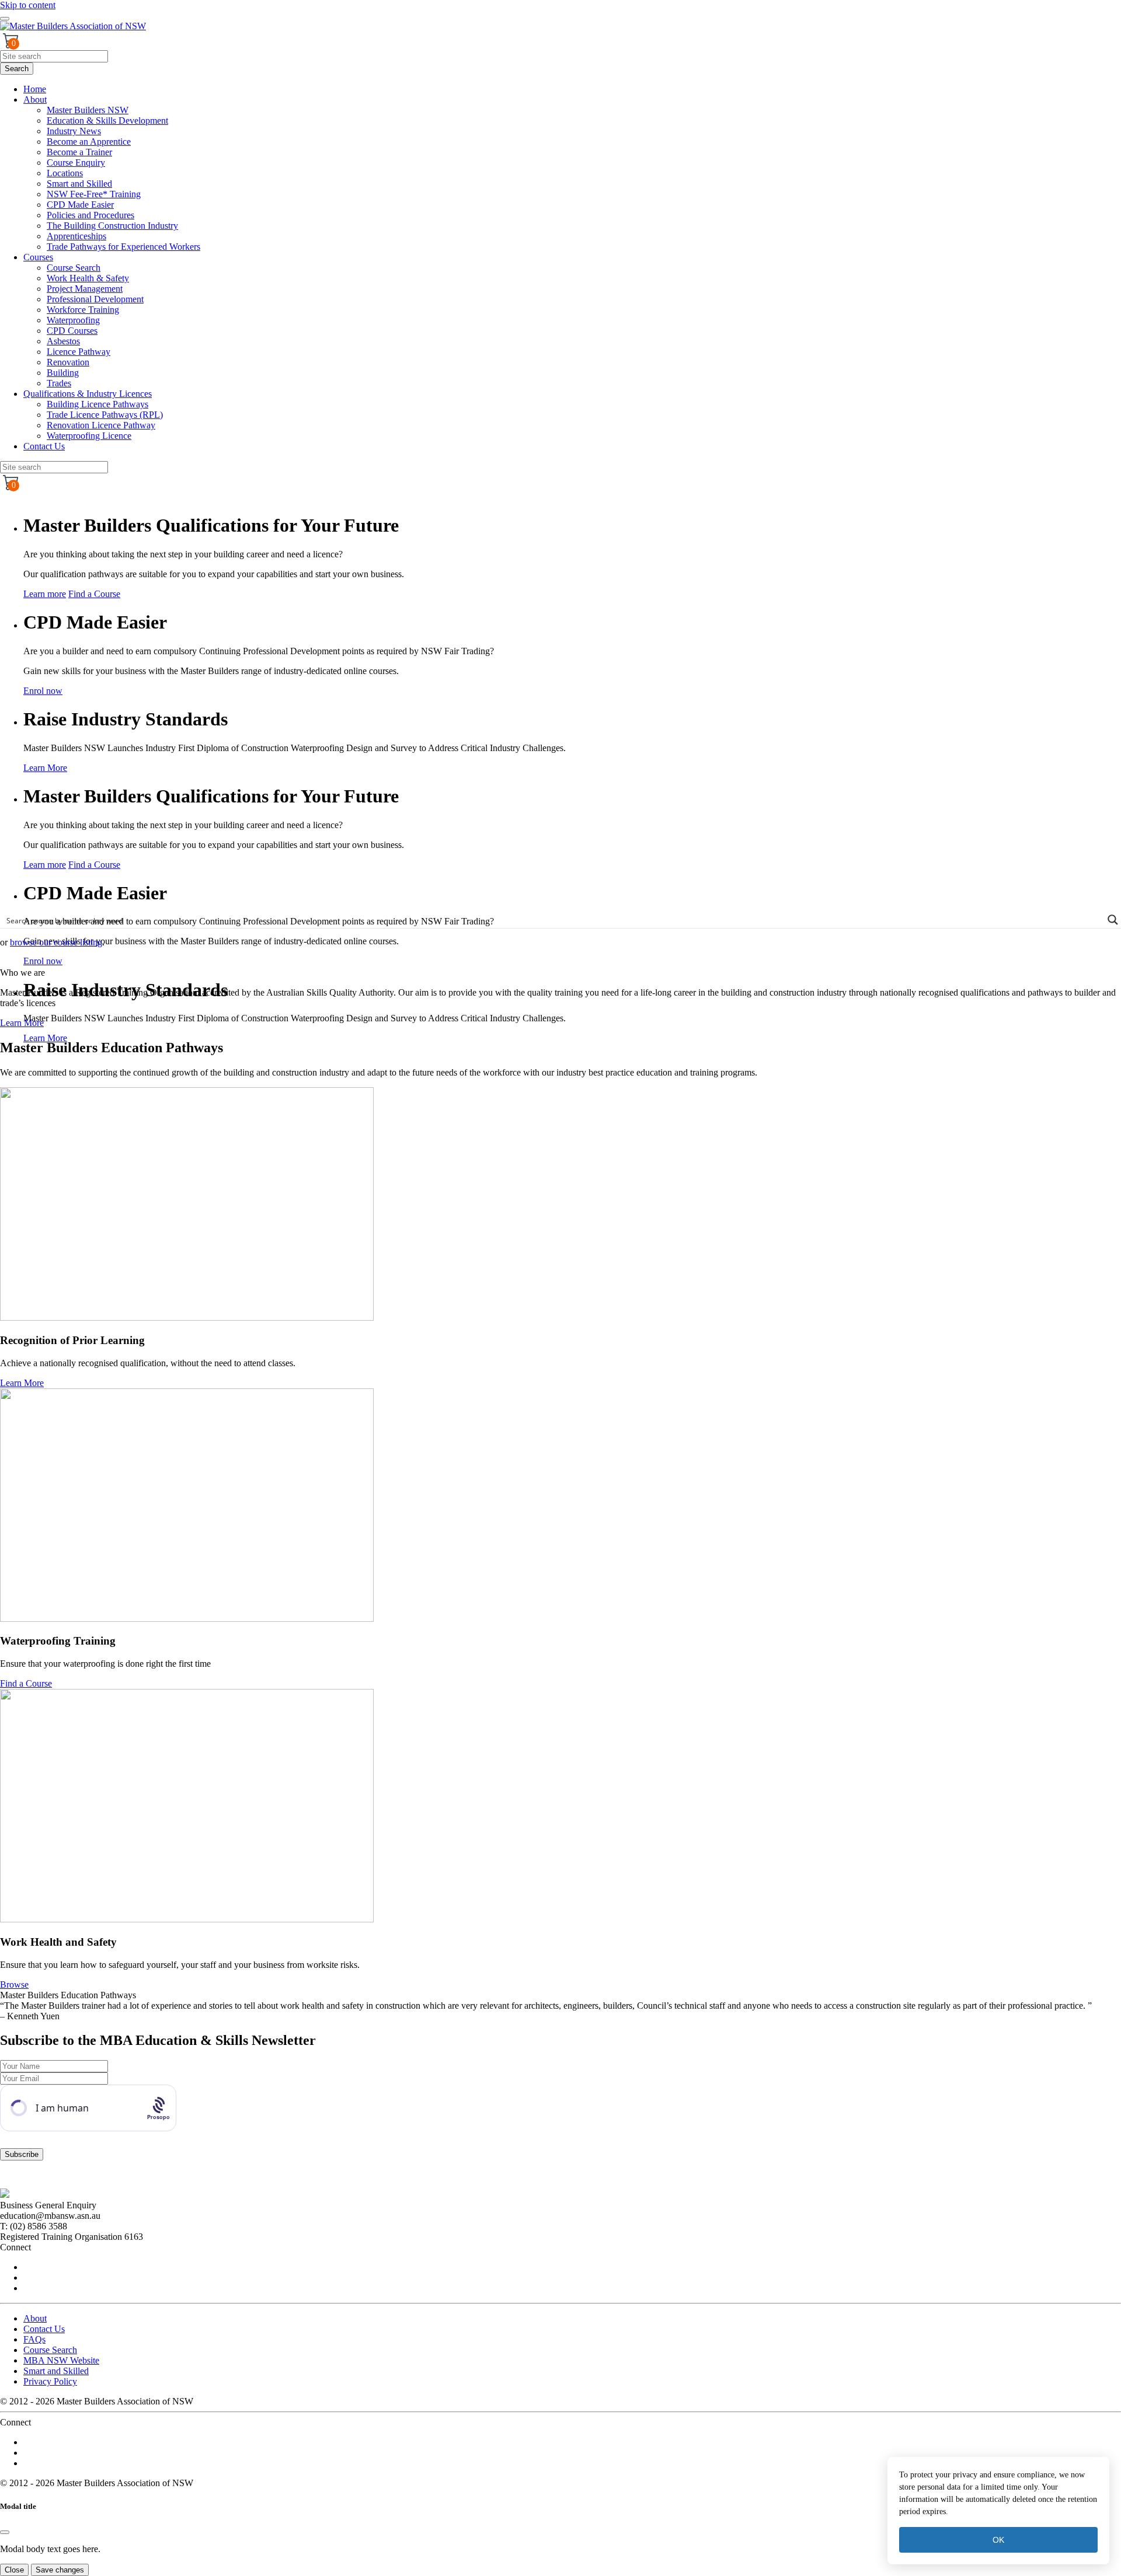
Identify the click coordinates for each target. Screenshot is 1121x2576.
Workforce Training (83, 310)
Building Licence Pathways (98, 404)
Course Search (74, 268)
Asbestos (63, 341)
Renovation (68, 362)
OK (998, 2540)
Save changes (60, 2570)
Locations (65, 173)
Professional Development (95, 299)
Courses (38, 257)
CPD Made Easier (80, 205)
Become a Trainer (79, 152)
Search (17, 69)
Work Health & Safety (88, 278)
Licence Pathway (79, 352)
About (35, 100)
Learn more (45, 594)
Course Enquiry (76, 163)
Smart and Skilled (79, 184)
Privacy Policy (50, 2381)
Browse (14, 1985)
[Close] (5, 2532)
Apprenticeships (76, 236)
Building (63, 373)
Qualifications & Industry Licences (88, 394)
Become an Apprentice (89, 142)
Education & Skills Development (107, 121)
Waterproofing (73, 320)
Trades (59, 383)
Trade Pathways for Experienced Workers (123, 247)
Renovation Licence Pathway (101, 425)
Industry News (74, 131)
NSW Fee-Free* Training (94, 194)
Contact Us (44, 446)
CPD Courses (72, 331)
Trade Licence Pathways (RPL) (105, 415)
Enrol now (43, 691)
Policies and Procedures (90, 215)
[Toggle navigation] (5, 19)
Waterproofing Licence (89, 436)
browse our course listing (56, 942)
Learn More (45, 768)
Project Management (85, 289)
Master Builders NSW (88, 110)
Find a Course (94, 594)
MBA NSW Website (61, 2360)
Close (14, 2570)
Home (35, 89)
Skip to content (28, 5)
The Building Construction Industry (112, 226)
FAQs (34, 2339)
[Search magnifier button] (1113, 920)
